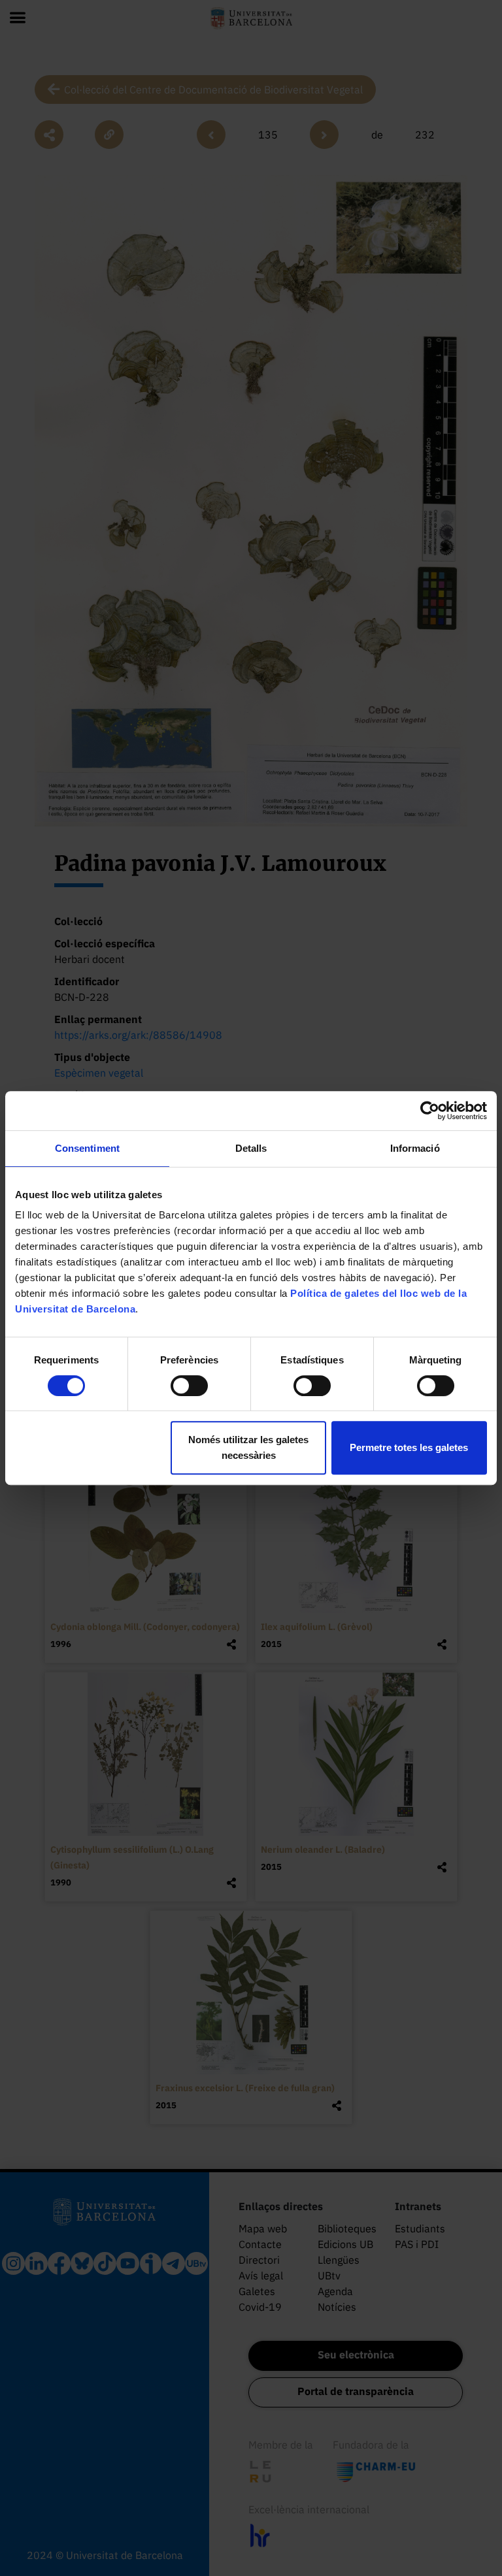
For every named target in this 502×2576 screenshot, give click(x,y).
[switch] (189, 1386)
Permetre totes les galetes (409, 1447)
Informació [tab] (415, 1148)
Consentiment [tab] (87, 1148)
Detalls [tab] (251, 1148)
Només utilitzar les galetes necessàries (248, 1447)
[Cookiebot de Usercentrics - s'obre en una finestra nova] (430, 1111)
